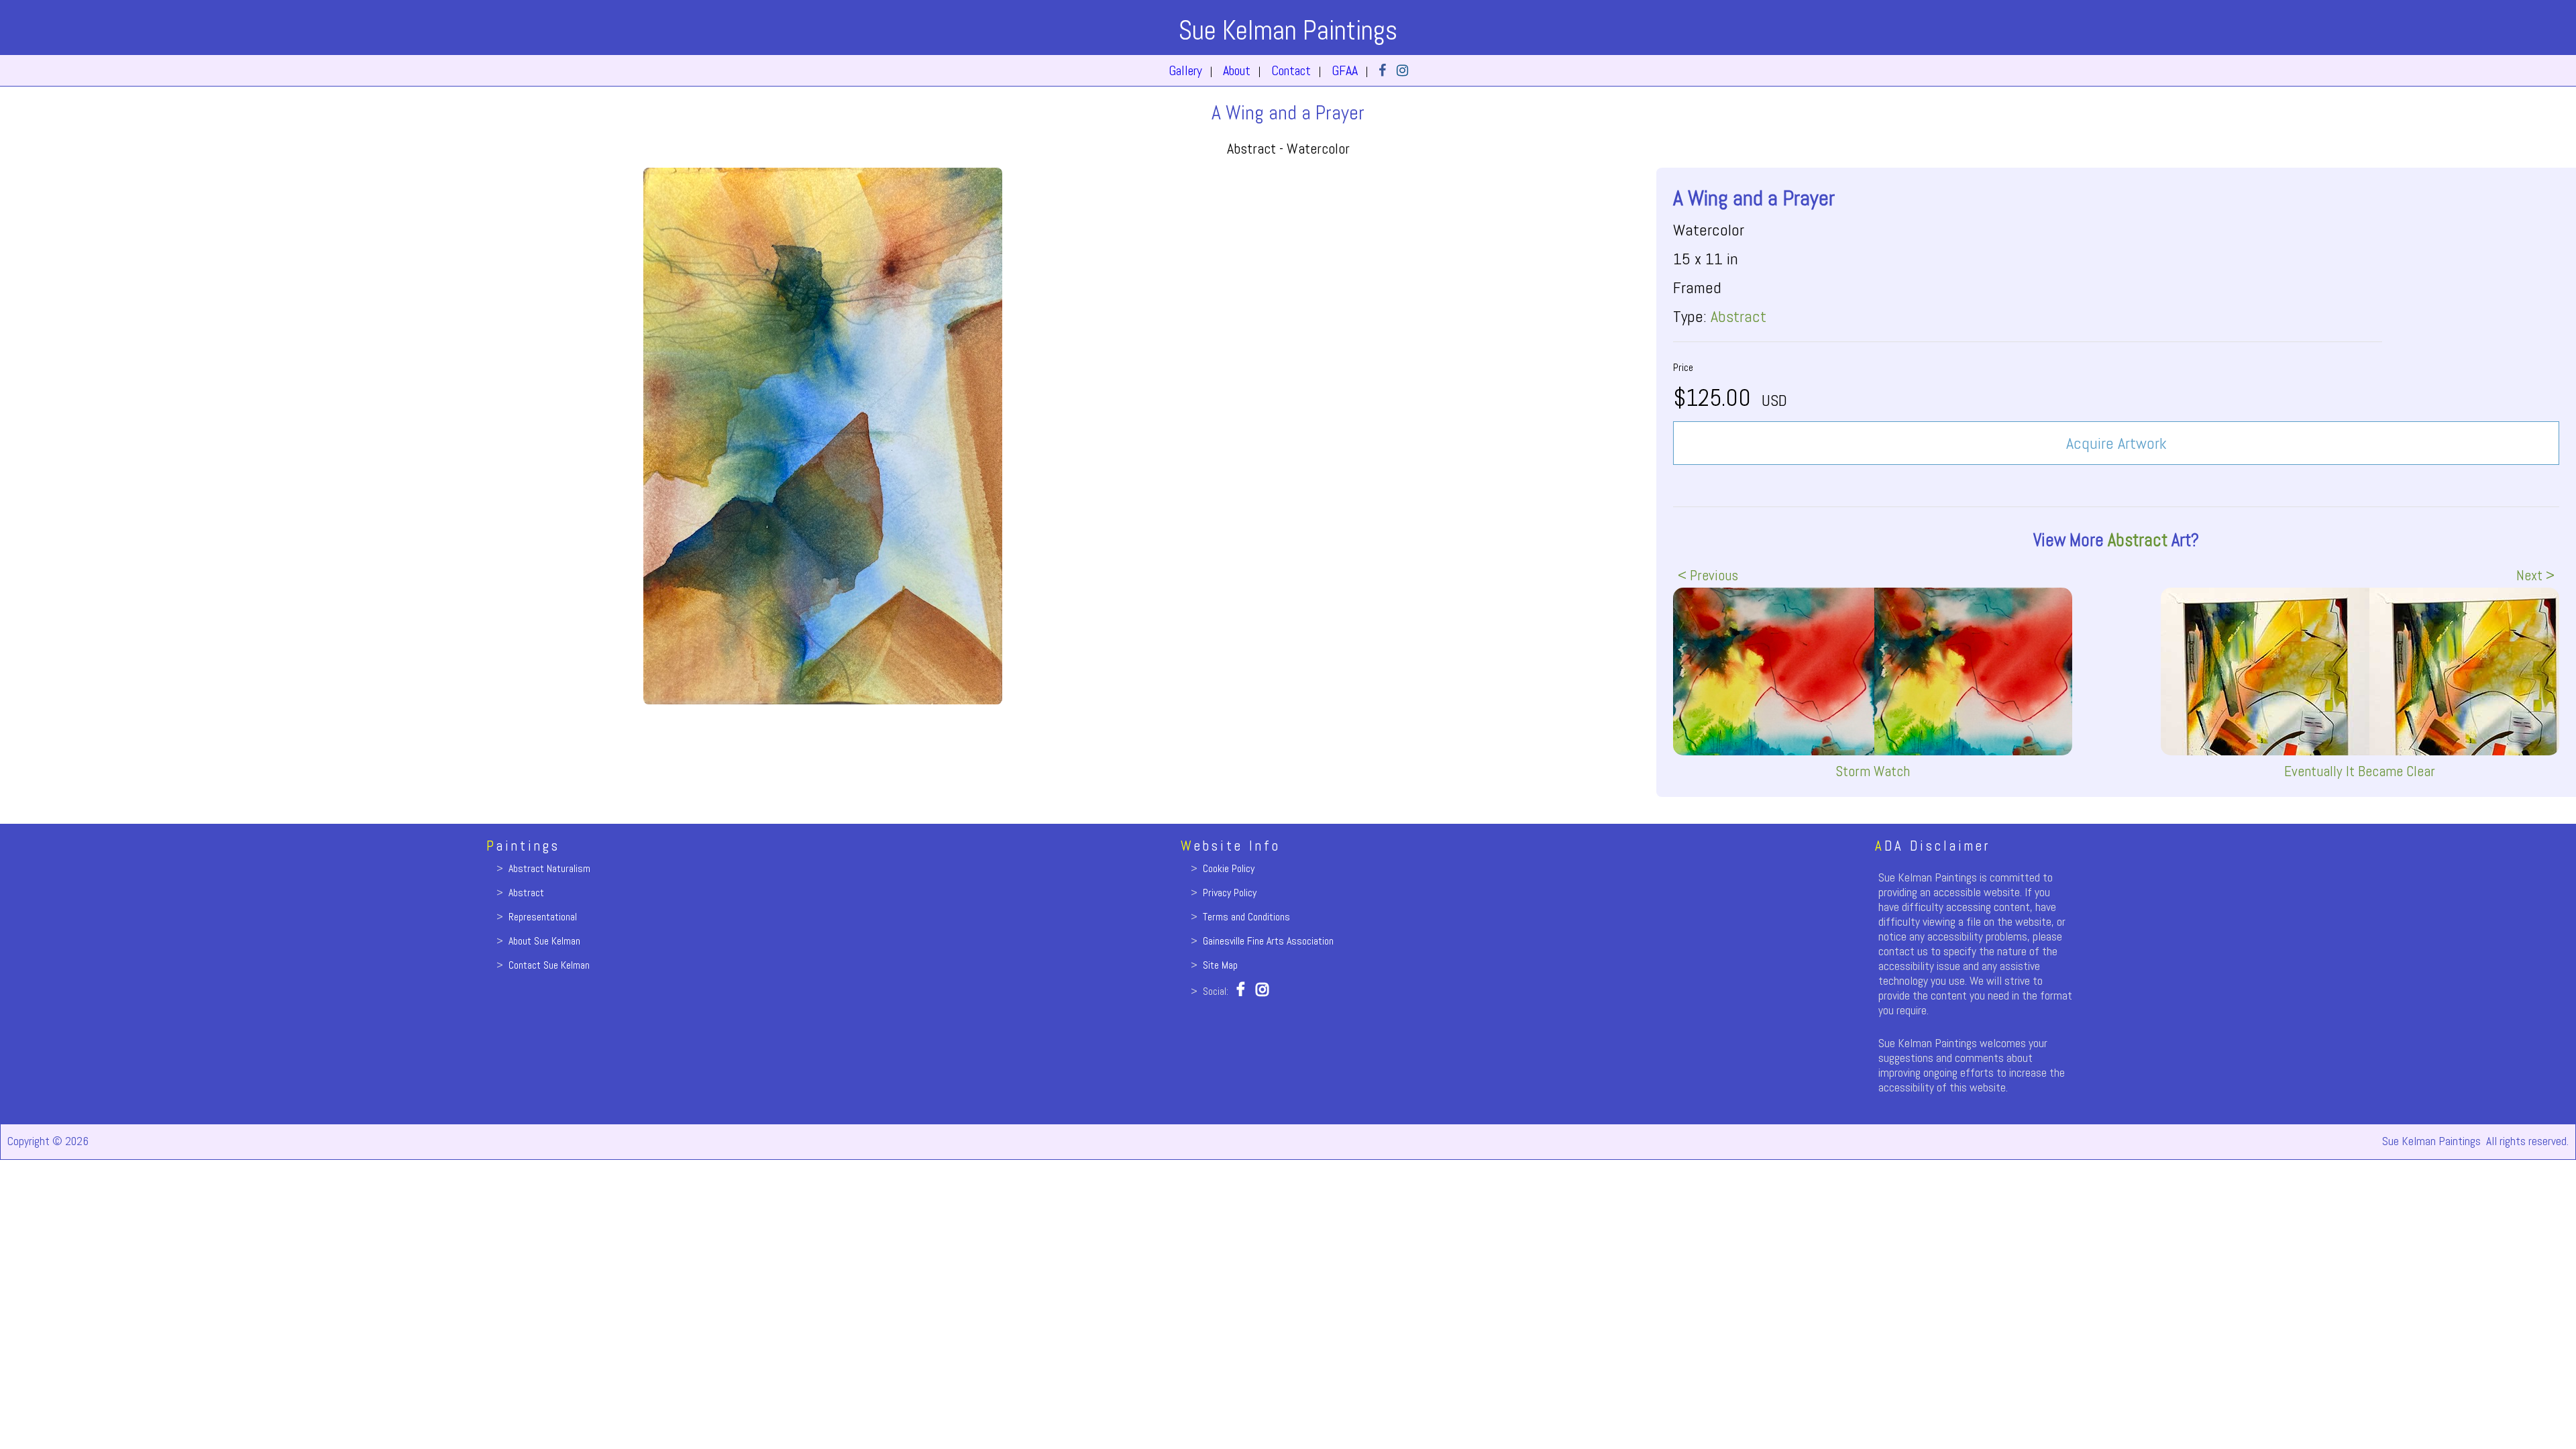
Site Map (1220, 965)
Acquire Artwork (2116, 443)
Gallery (1185, 70)
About (1237, 70)
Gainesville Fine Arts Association (1268, 941)
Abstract (1738, 316)
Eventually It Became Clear (2360, 771)
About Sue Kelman (544, 941)
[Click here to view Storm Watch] (1872, 672)
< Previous (1708, 575)
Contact (1291, 70)
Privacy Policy (1230, 893)
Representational (543, 917)
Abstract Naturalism (549, 868)
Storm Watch (1873, 771)
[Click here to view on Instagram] (1402, 70)
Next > (2535, 575)
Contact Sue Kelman (549, 965)
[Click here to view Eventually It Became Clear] (2360, 672)
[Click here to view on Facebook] (1382, 70)
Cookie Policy (1229, 868)
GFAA (1345, 70)
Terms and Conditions (1246, 917)
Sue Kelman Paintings (1288, 31)
